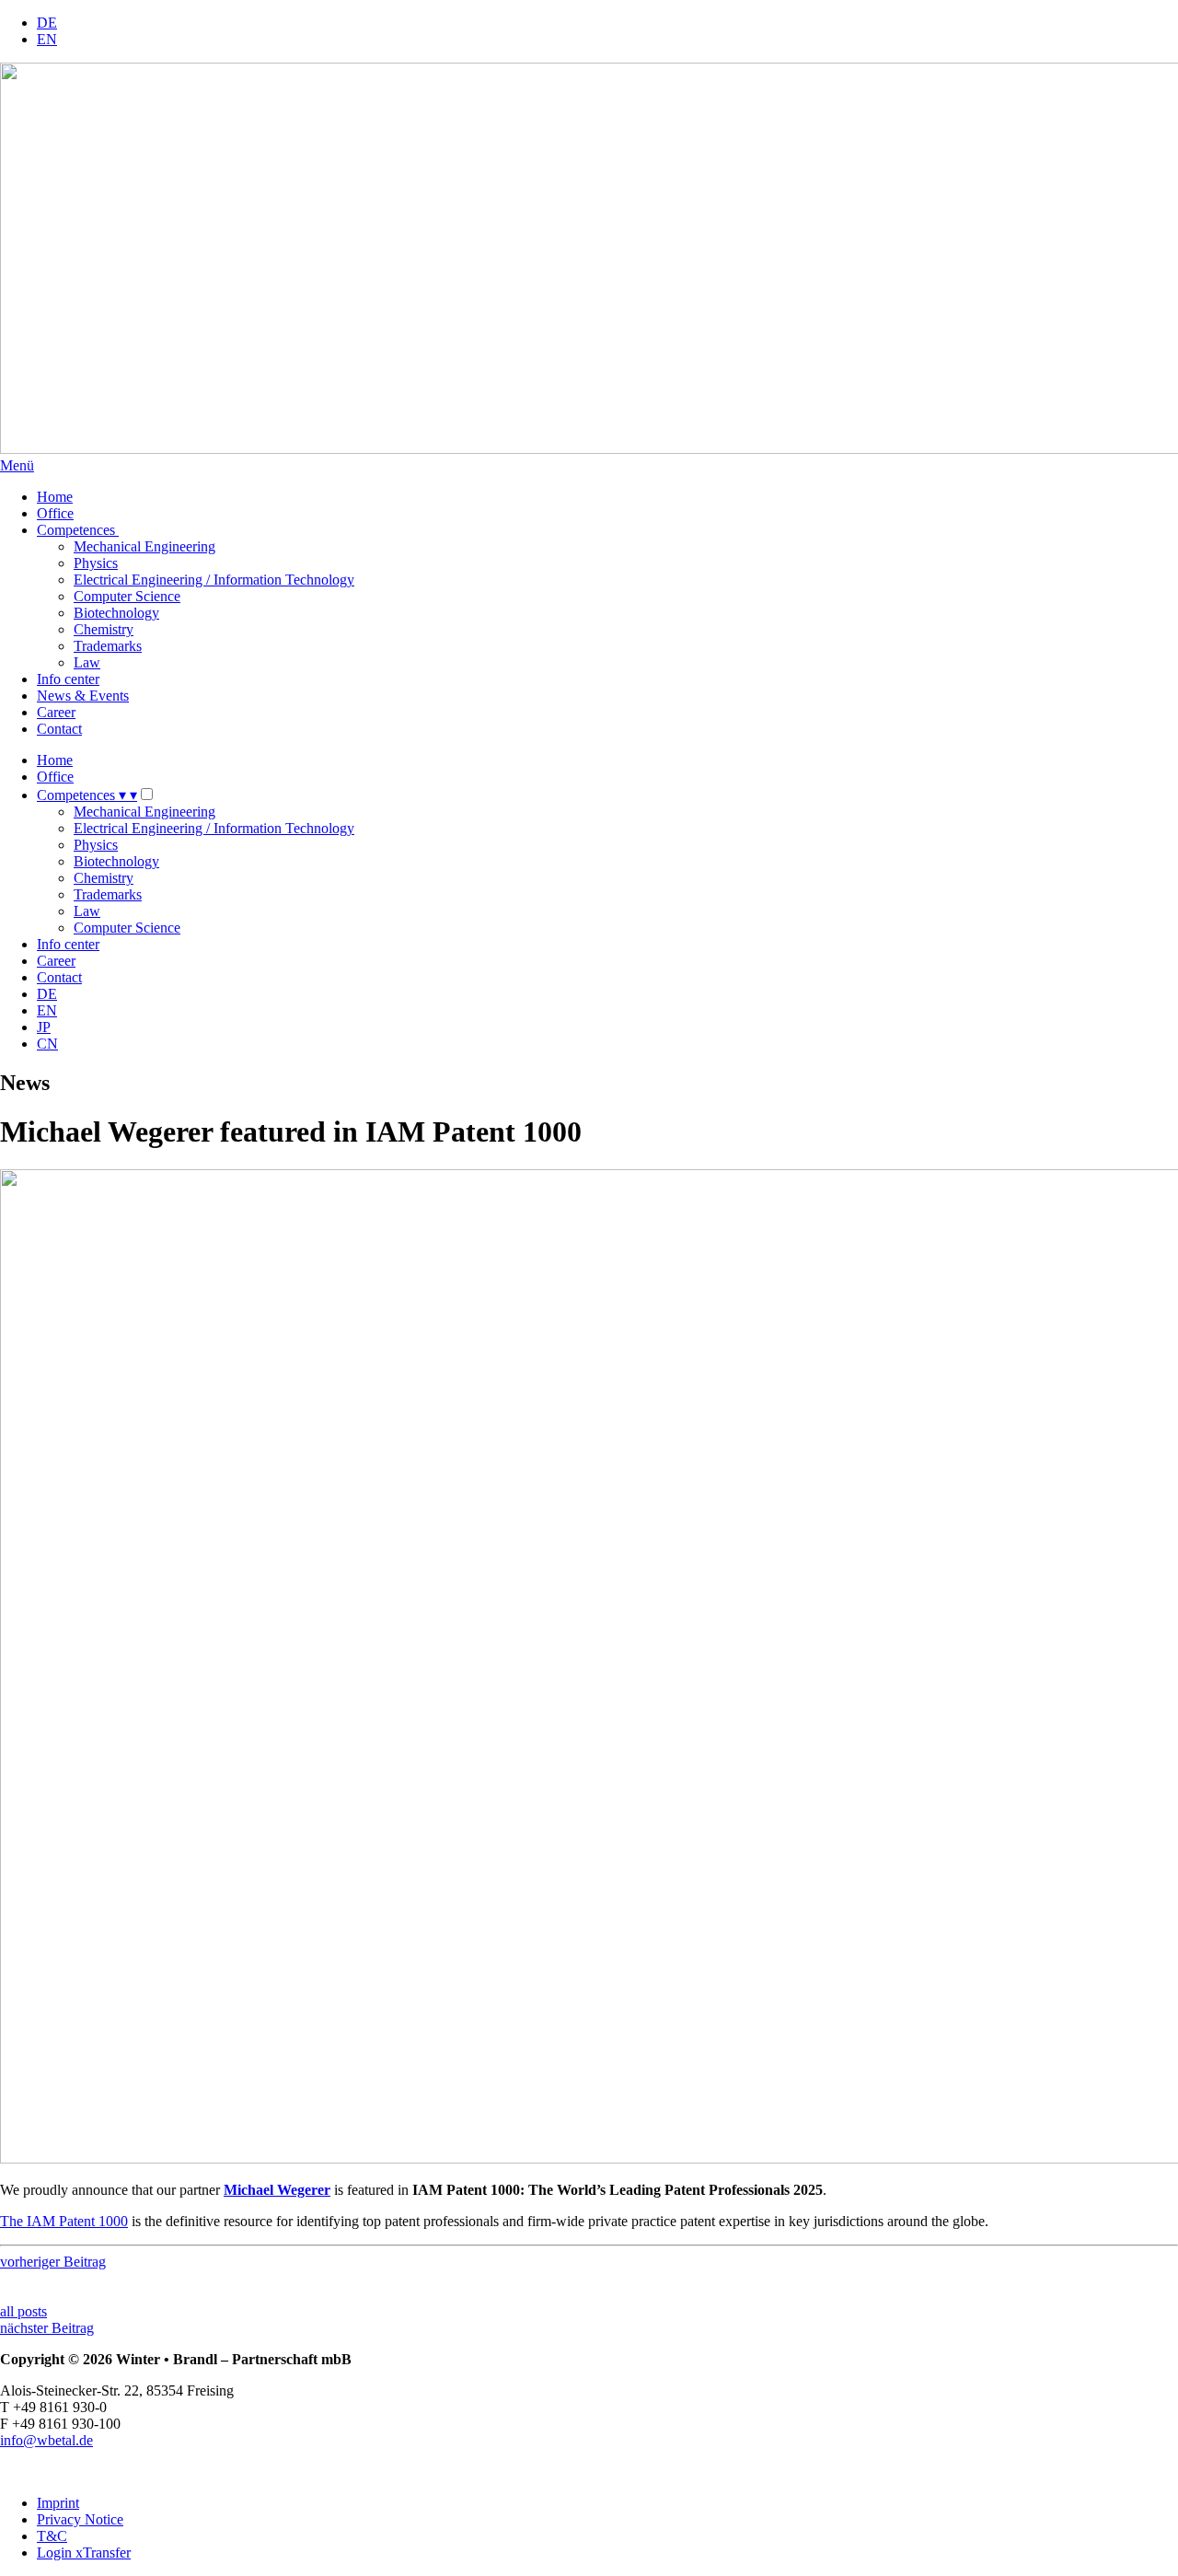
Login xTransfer (84, 2553)
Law (87, 662)
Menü (17, 465)
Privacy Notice (80, 2519)
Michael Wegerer (277, 2190)
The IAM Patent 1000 (64, 2221)
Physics (96, 563)
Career (56, 712)
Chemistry (104, 629)
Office (55, 513)
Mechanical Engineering (144, 546)
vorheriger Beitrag (53, 2262)
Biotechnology (116, 613)
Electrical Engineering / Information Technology (214, 580)
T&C (52, 2536)
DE (47, 23)
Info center (68, 679)
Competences (78, 530)
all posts (23, 2311)
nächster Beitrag (47, 2328)
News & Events (83, 696)
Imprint (58, 2503)
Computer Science (127, 596)
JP (44, 1027)
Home (55, 497)
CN (47, 1044)
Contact (59, 729)
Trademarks (108, 646)
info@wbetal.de (46, 2440)
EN (47, 39)
